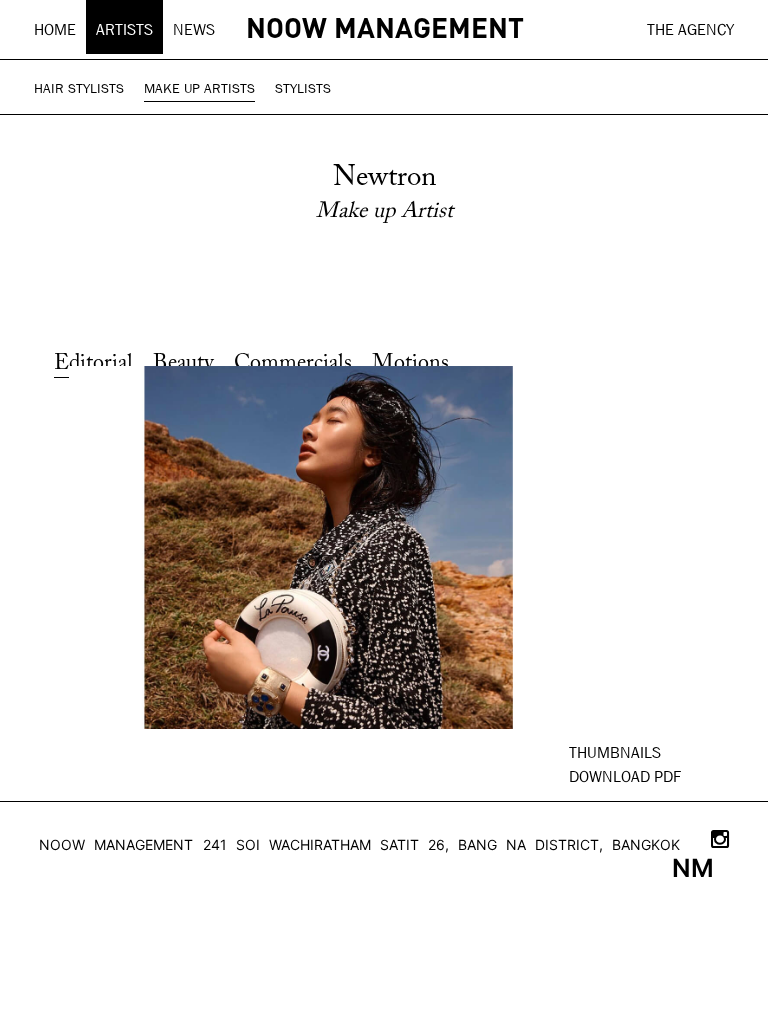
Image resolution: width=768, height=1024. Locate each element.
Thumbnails (615, 752)
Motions (410, 364)
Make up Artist (384, 212)
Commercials (293, 364)
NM (693, 868)
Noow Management (116, 844)
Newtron (384, 178)
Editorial (93, 364)
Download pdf (625, 776)
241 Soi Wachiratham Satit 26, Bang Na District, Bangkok (441, 844)
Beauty (183, 364)
